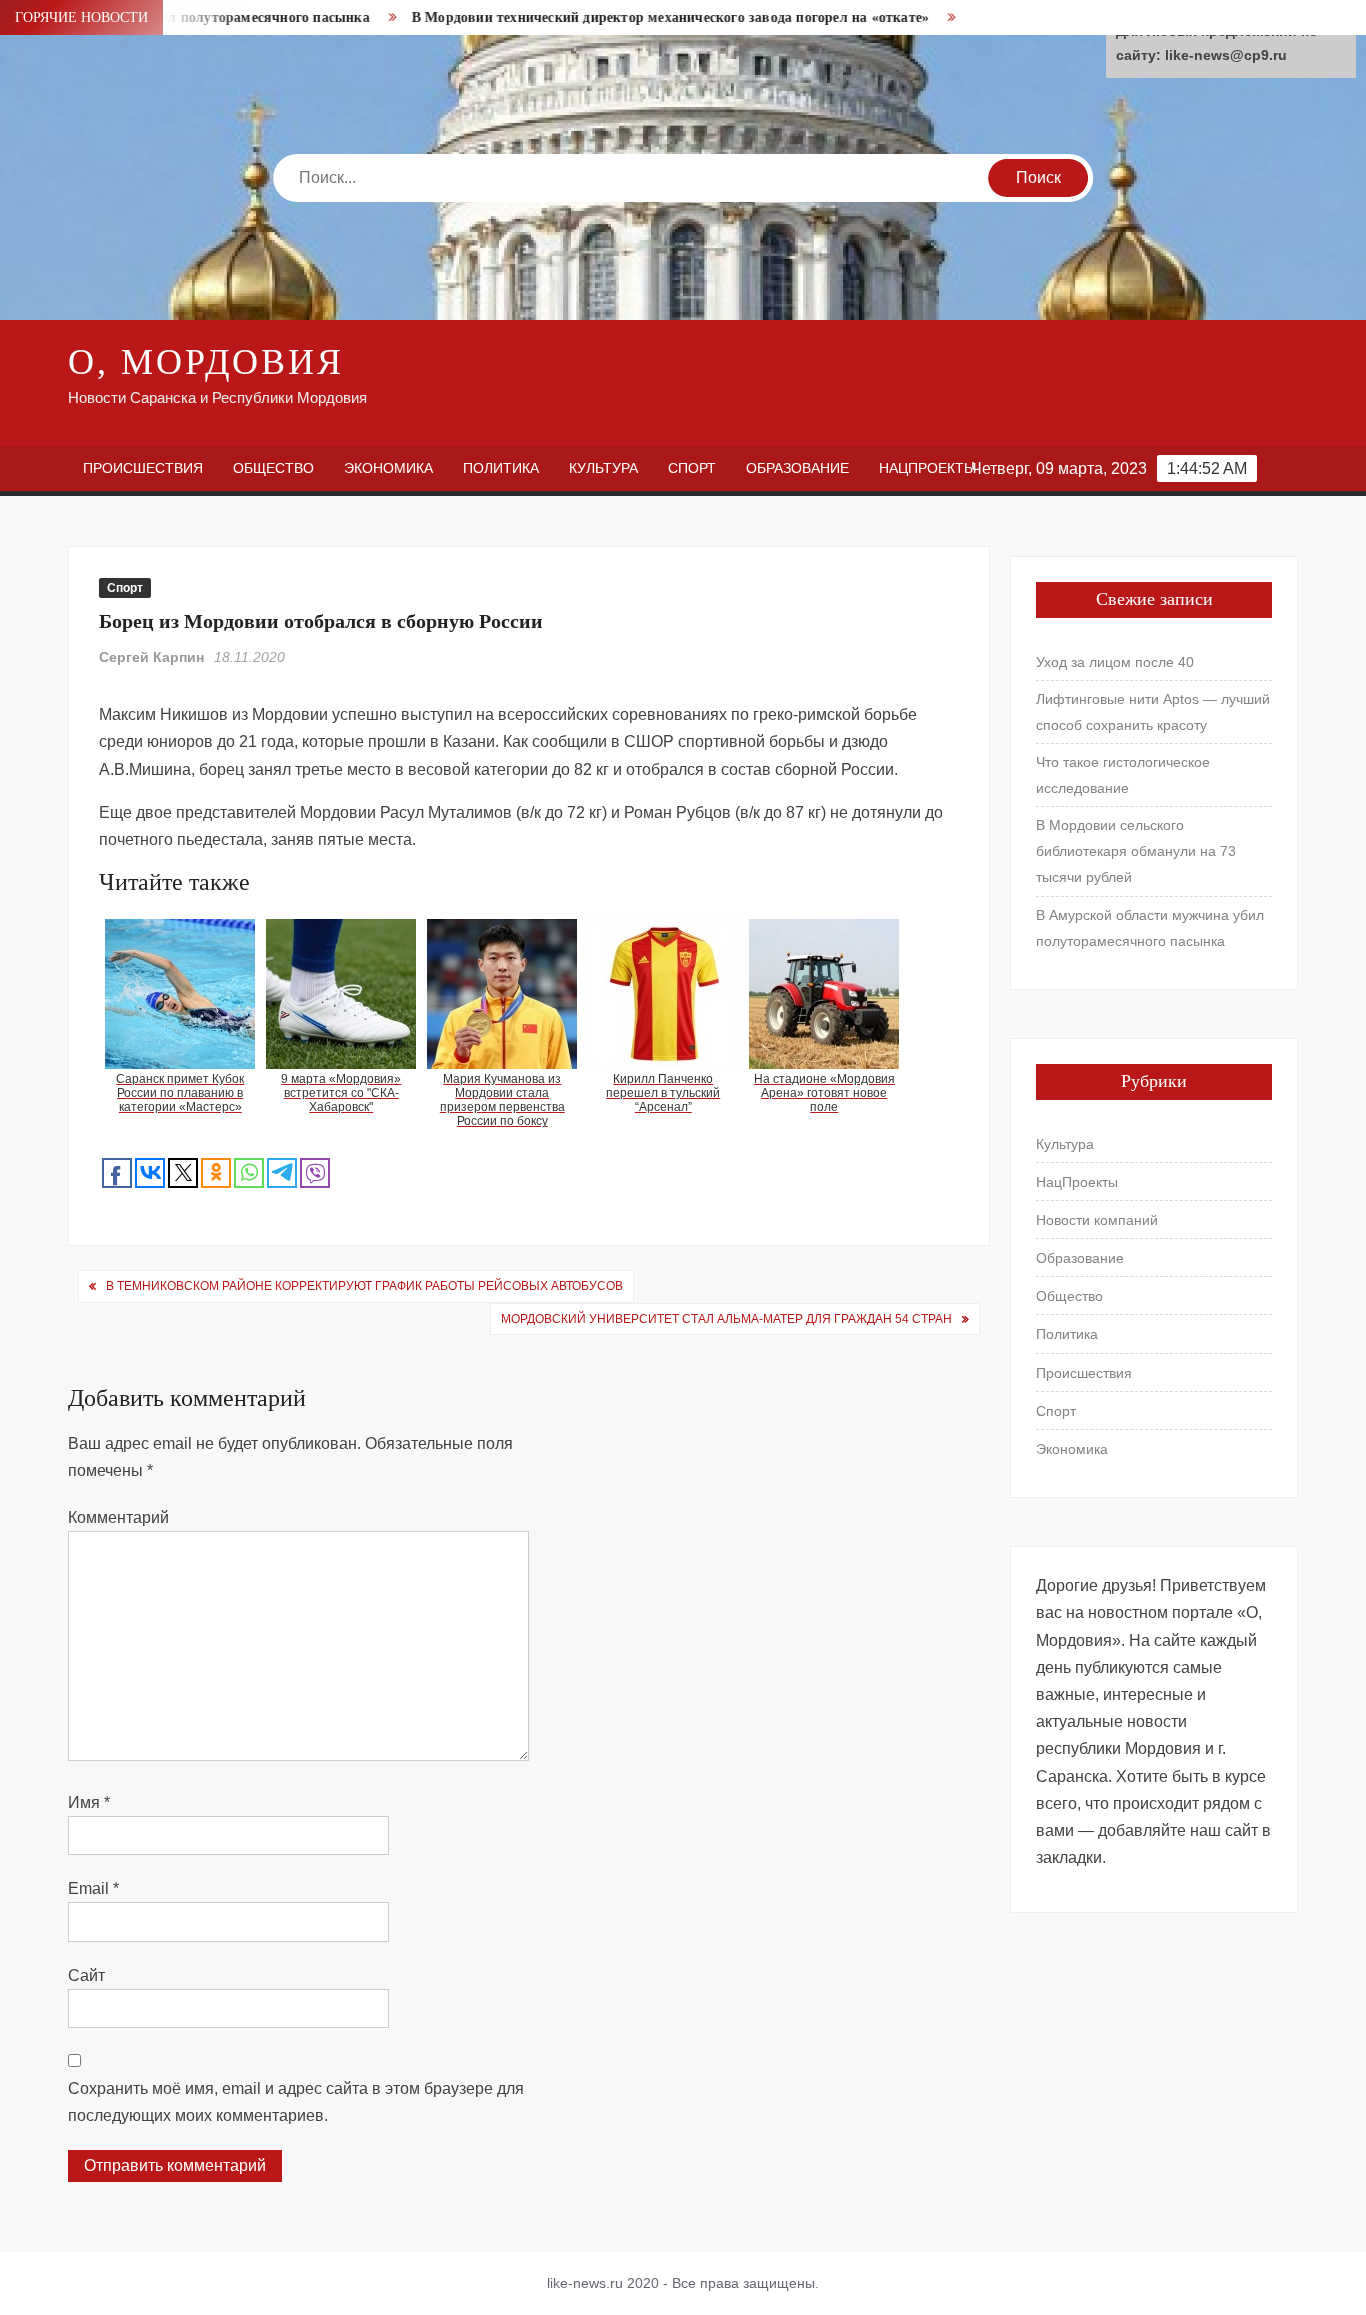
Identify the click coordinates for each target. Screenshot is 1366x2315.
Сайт (86, 1975)
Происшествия (143, 468)
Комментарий (118, 1517)
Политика (501, 468)
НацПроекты (927, 468)
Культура (603, 468)
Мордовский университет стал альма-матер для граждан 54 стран (726, 1319)
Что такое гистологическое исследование (1123, 775)
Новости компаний (1097, 1220)
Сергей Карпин (151, 657)
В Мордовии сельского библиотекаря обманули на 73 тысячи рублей (1136, 851)
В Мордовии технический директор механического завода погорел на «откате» (625, 17)
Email (93, 1888)
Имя (89, 1802)
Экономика (388, 468)
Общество (273, 468)
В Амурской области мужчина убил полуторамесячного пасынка (1150, 928)
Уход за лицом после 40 (1115, 662)
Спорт (692, 468)
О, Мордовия (206, 362)
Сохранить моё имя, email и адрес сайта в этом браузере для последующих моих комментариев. (296, 2102)
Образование (797, 468)
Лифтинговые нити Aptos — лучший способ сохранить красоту (1153, 712)
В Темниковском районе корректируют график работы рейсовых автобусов (364, 1286)
